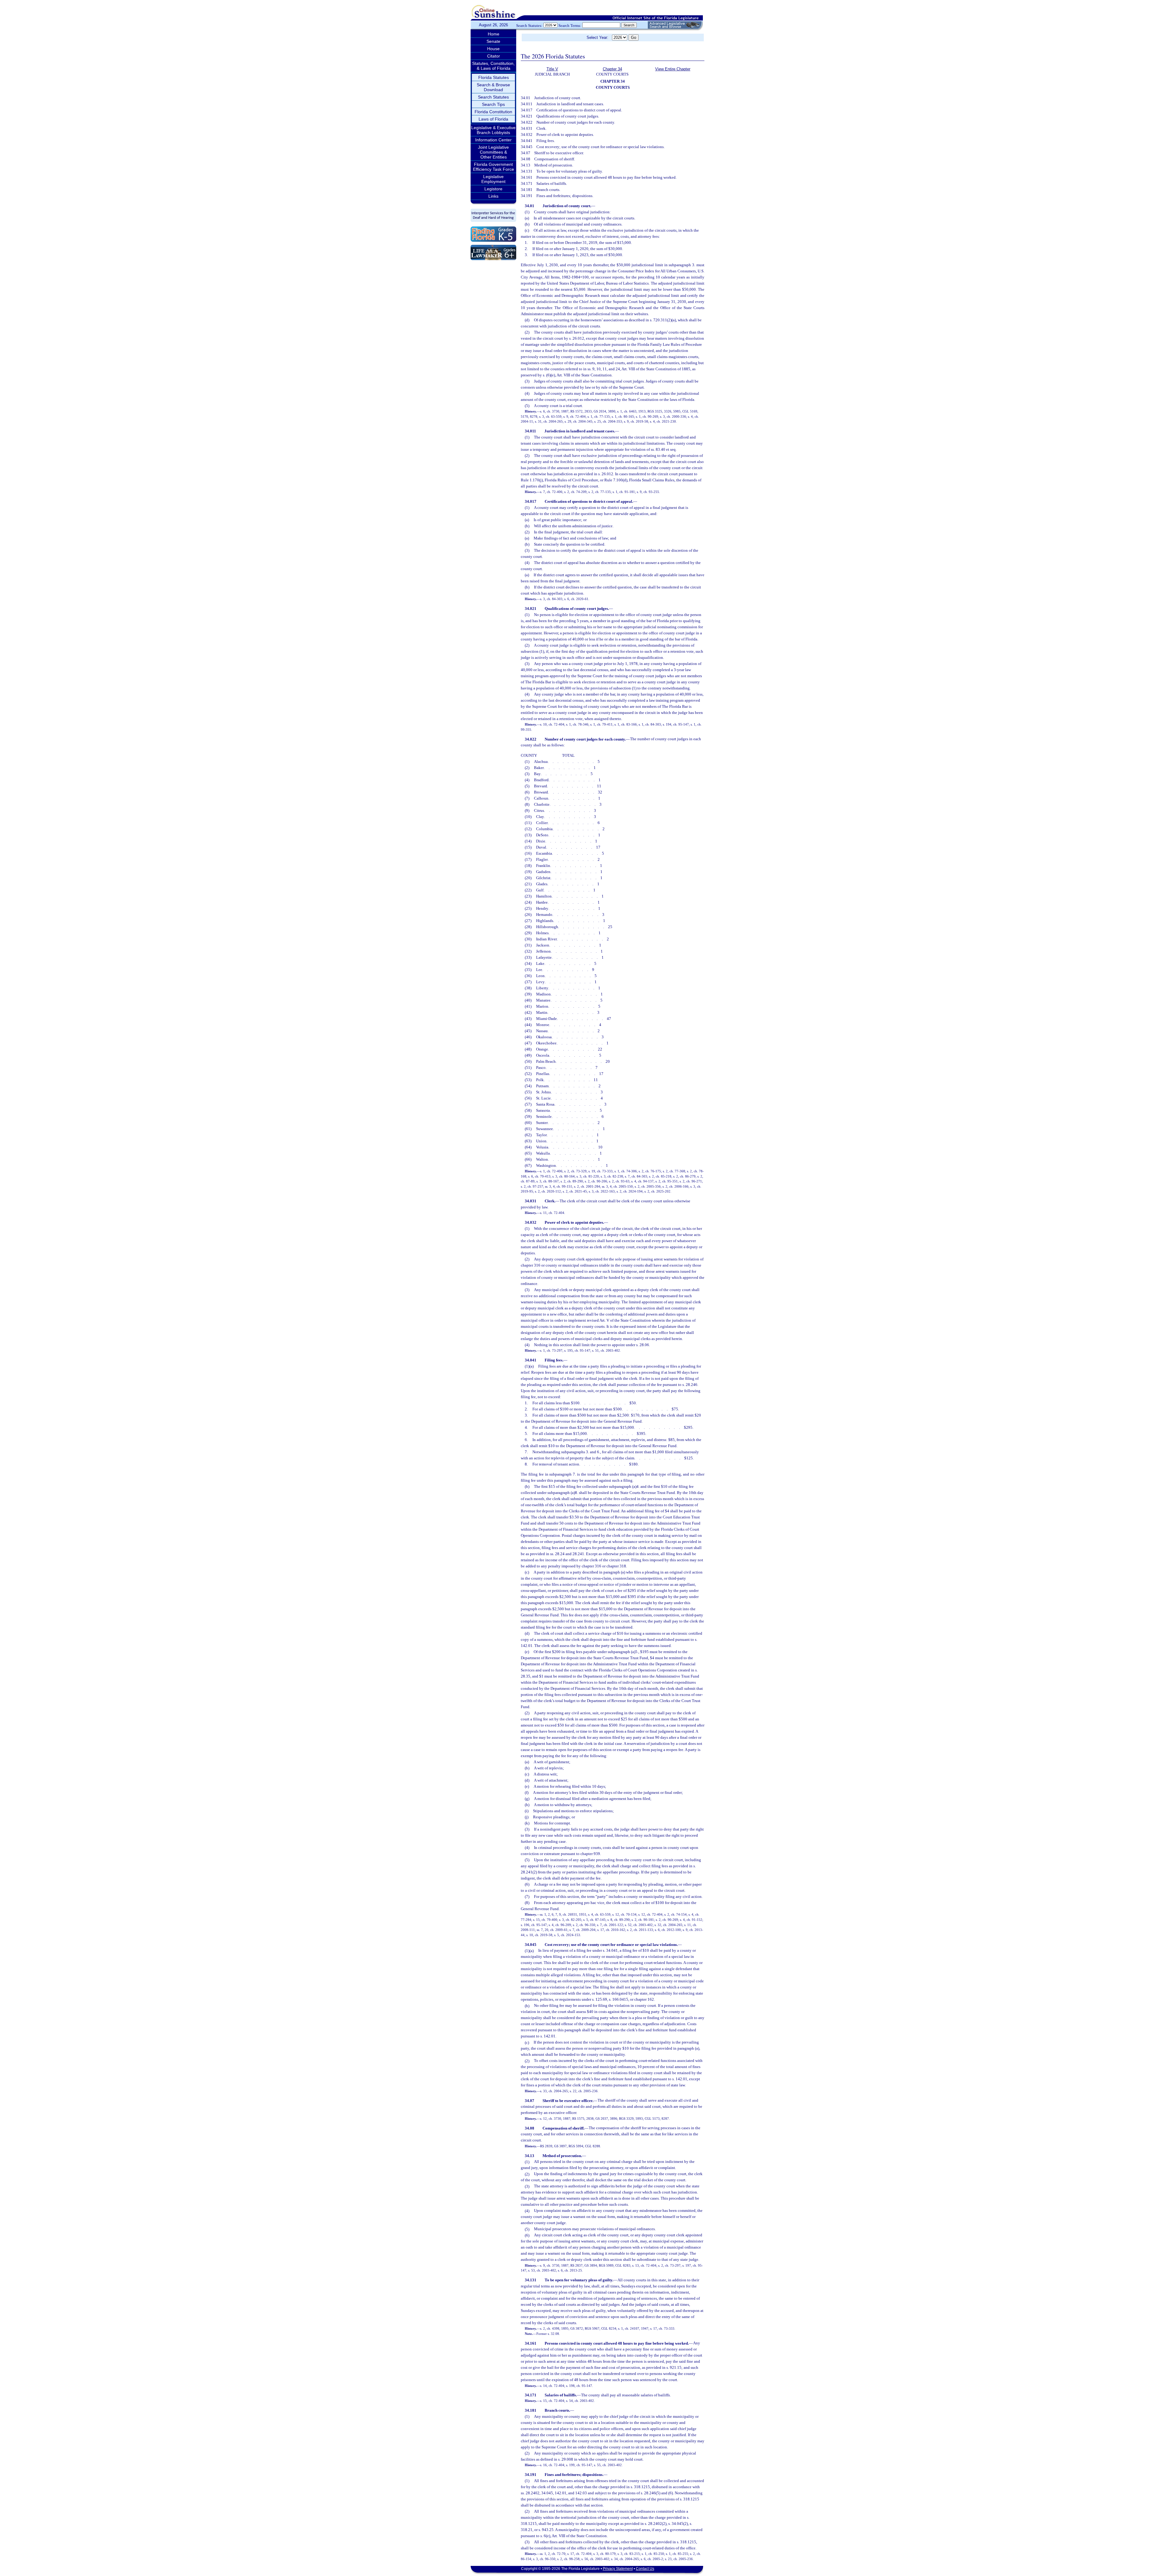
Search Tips (493, 104)
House (493, 49)
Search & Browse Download (493, 87)
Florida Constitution (493, 112)
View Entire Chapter (673, 69)
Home (494, 34)
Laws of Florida (493, 119)
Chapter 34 (612, 69)
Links (493, 196)
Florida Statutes (494, 77)
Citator (494, 56)
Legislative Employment (493, 179)
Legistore (493, 189)
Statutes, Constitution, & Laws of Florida (493, 66)
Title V (552, 69)
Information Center (493, 140)
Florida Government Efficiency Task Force (494, 167)
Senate (493, 41)
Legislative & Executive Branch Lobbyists (493, 130)
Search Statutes (493, 97)
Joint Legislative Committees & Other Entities (493, 152)
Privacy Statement (618, 2569)
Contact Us (645, 2569)
